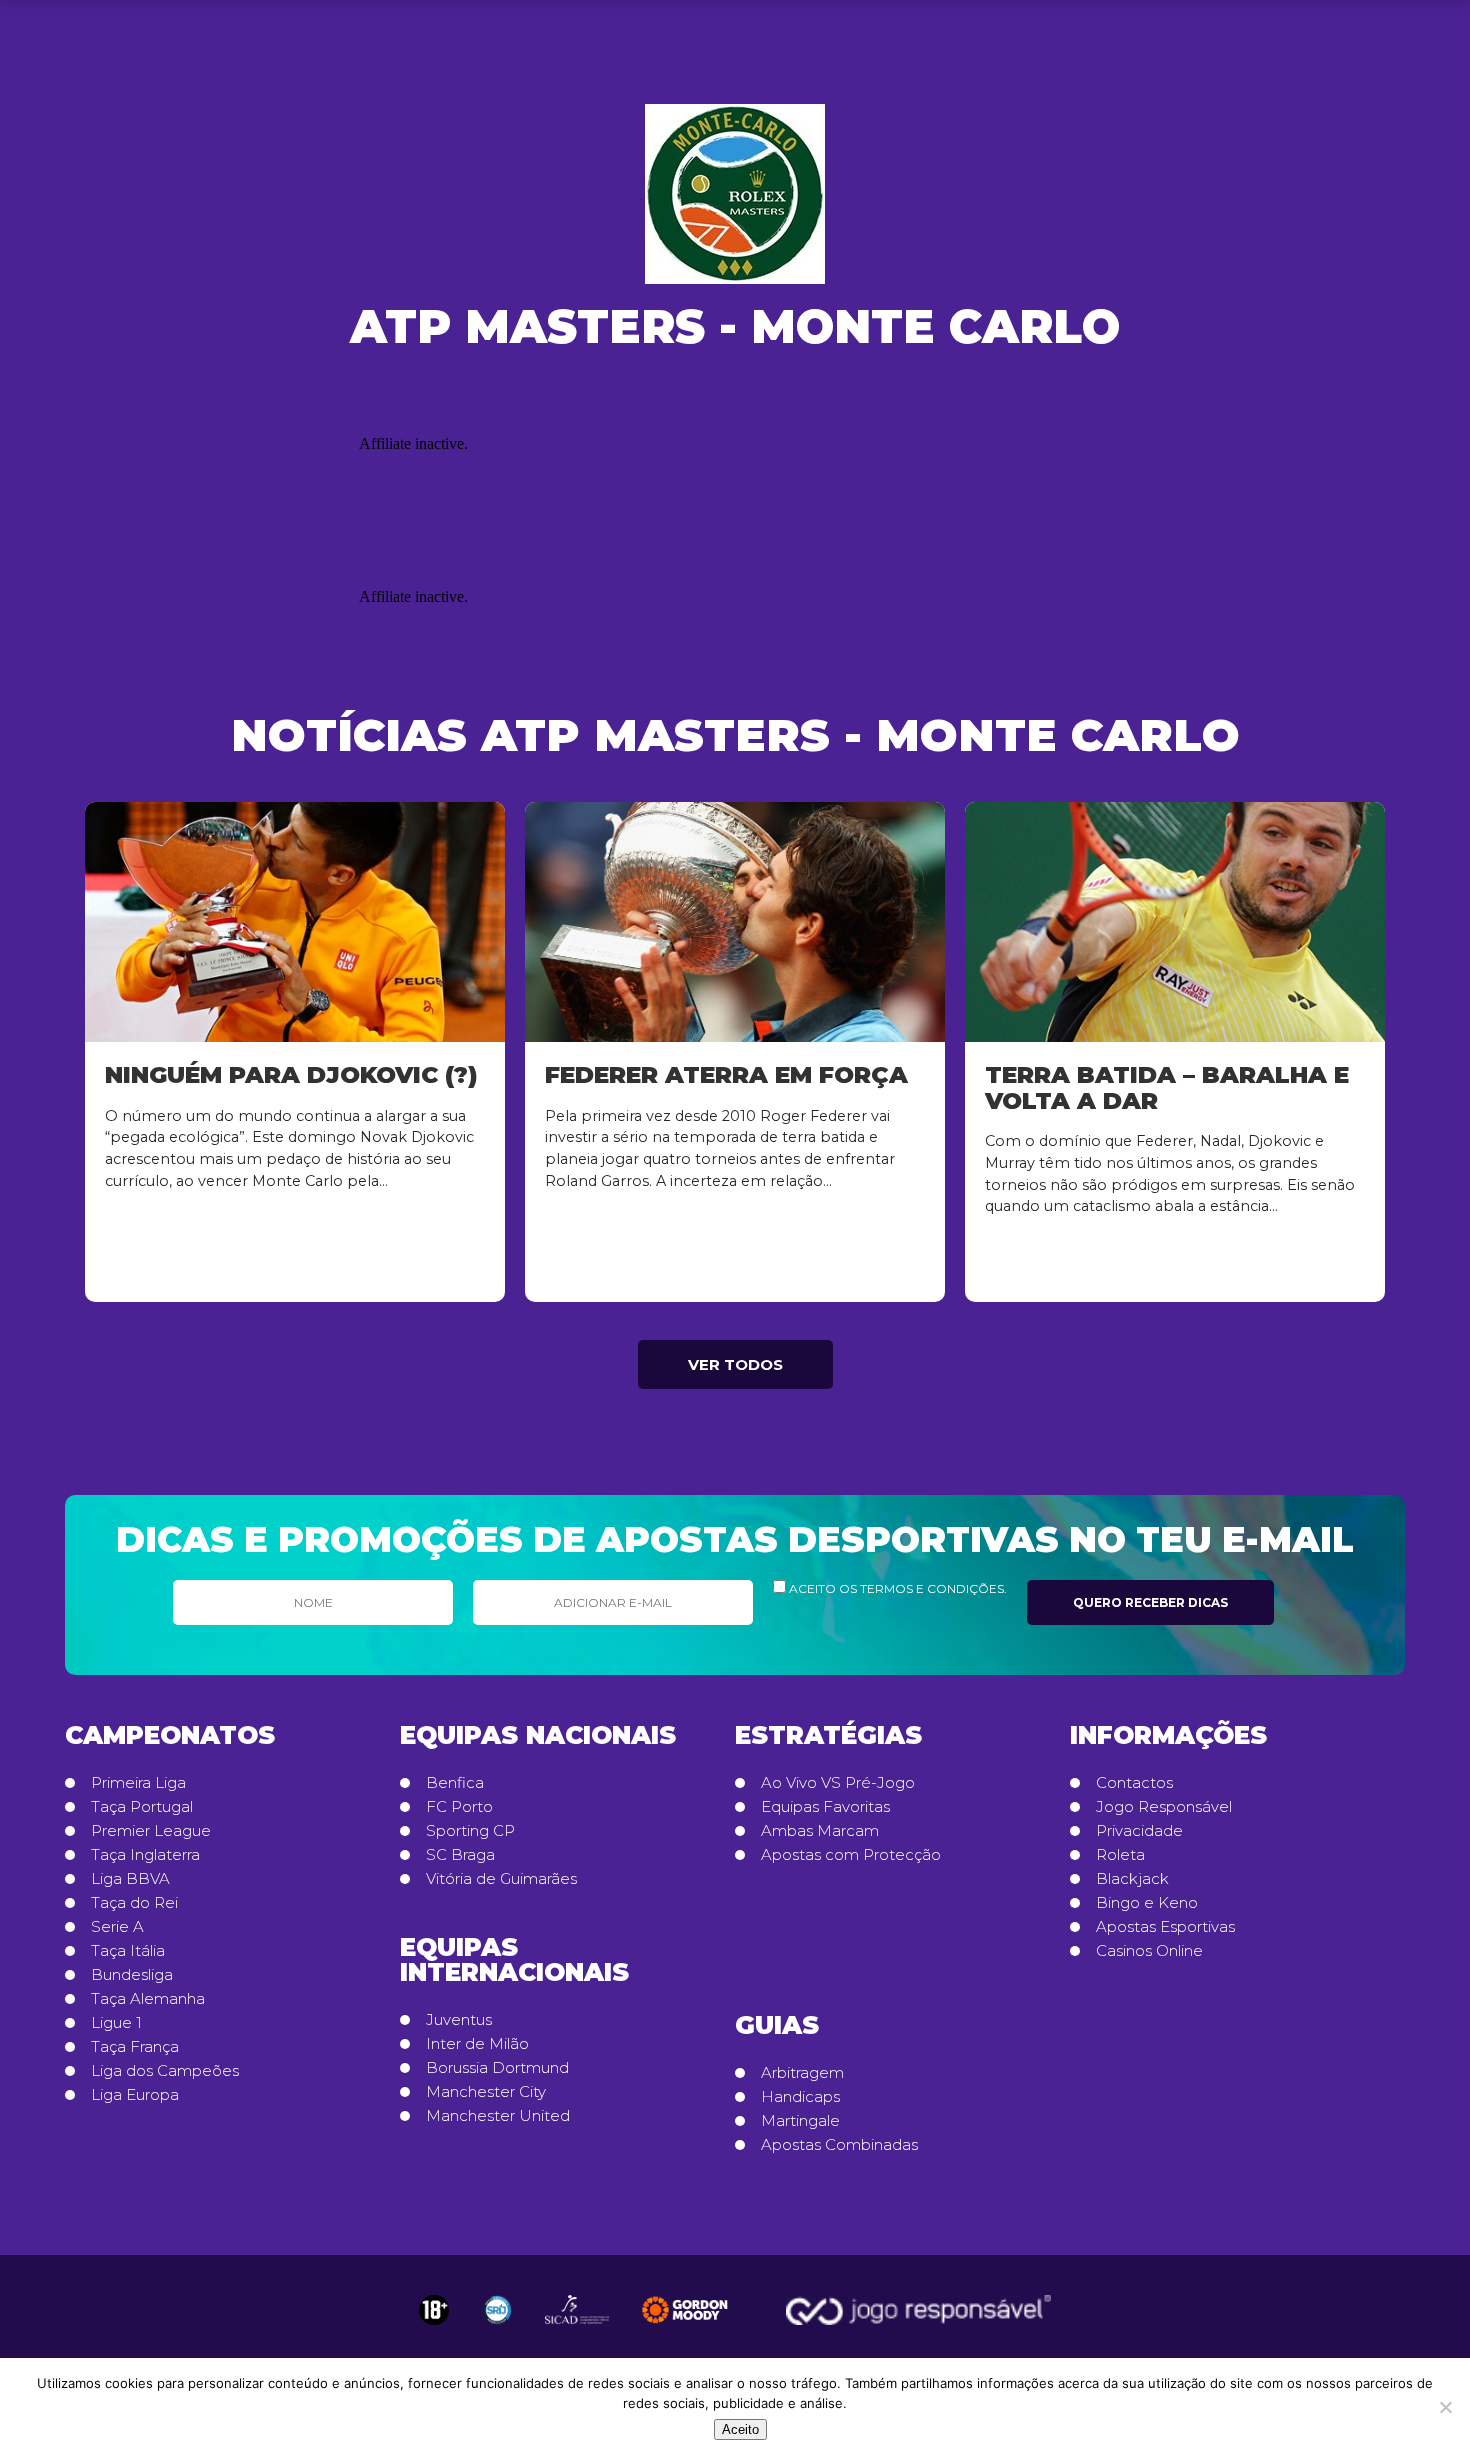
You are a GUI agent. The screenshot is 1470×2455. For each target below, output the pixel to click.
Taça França (135, 2047)
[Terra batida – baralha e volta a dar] (1175, 922)
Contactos (1134, 1783)
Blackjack (1132, 1879)
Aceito (740, 2429)
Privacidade (1139, 1831)
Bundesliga (132, 1975)
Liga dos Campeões (165, 2071)
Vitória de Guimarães (501, 1879)
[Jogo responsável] (434, 2310)
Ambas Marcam (820, 1831)
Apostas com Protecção (851, 1855)
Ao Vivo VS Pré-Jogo (838, 1783)
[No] (1445, 2407)
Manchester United (498, 2116)
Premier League (151, 1831)
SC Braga (460, 1855)
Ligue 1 (116, 2023)
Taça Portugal (142, 1807)
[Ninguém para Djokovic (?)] (295, 922)
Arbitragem (802, 2073)
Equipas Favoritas (825, 1807)
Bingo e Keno (1147, 1903)
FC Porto (459, 1807)
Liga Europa (135, 2095)
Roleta (1120, 1855)
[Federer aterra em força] (735, 922)
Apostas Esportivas (1165, 1927)
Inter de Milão (477, 2044)
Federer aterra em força (726, 1074)
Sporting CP (470, 1831)
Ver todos (735, 1364)
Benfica (455, 1783)
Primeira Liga (138, 1783)
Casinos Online (1149, 1951)
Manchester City (486, 2092)
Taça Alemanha (148, 1999)
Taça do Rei (134, 1903)
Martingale (800, 2121)
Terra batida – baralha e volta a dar (1167, 1087)
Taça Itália (128, 1951)
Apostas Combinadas (839, 2145)
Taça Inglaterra (145, 1855)
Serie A (117, 1927)
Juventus (459, 2020)
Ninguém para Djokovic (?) (291, 1074)
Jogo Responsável (1164, 1807)
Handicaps (800, 2097)
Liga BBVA (130, 1879)
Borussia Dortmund (497, 2068)
